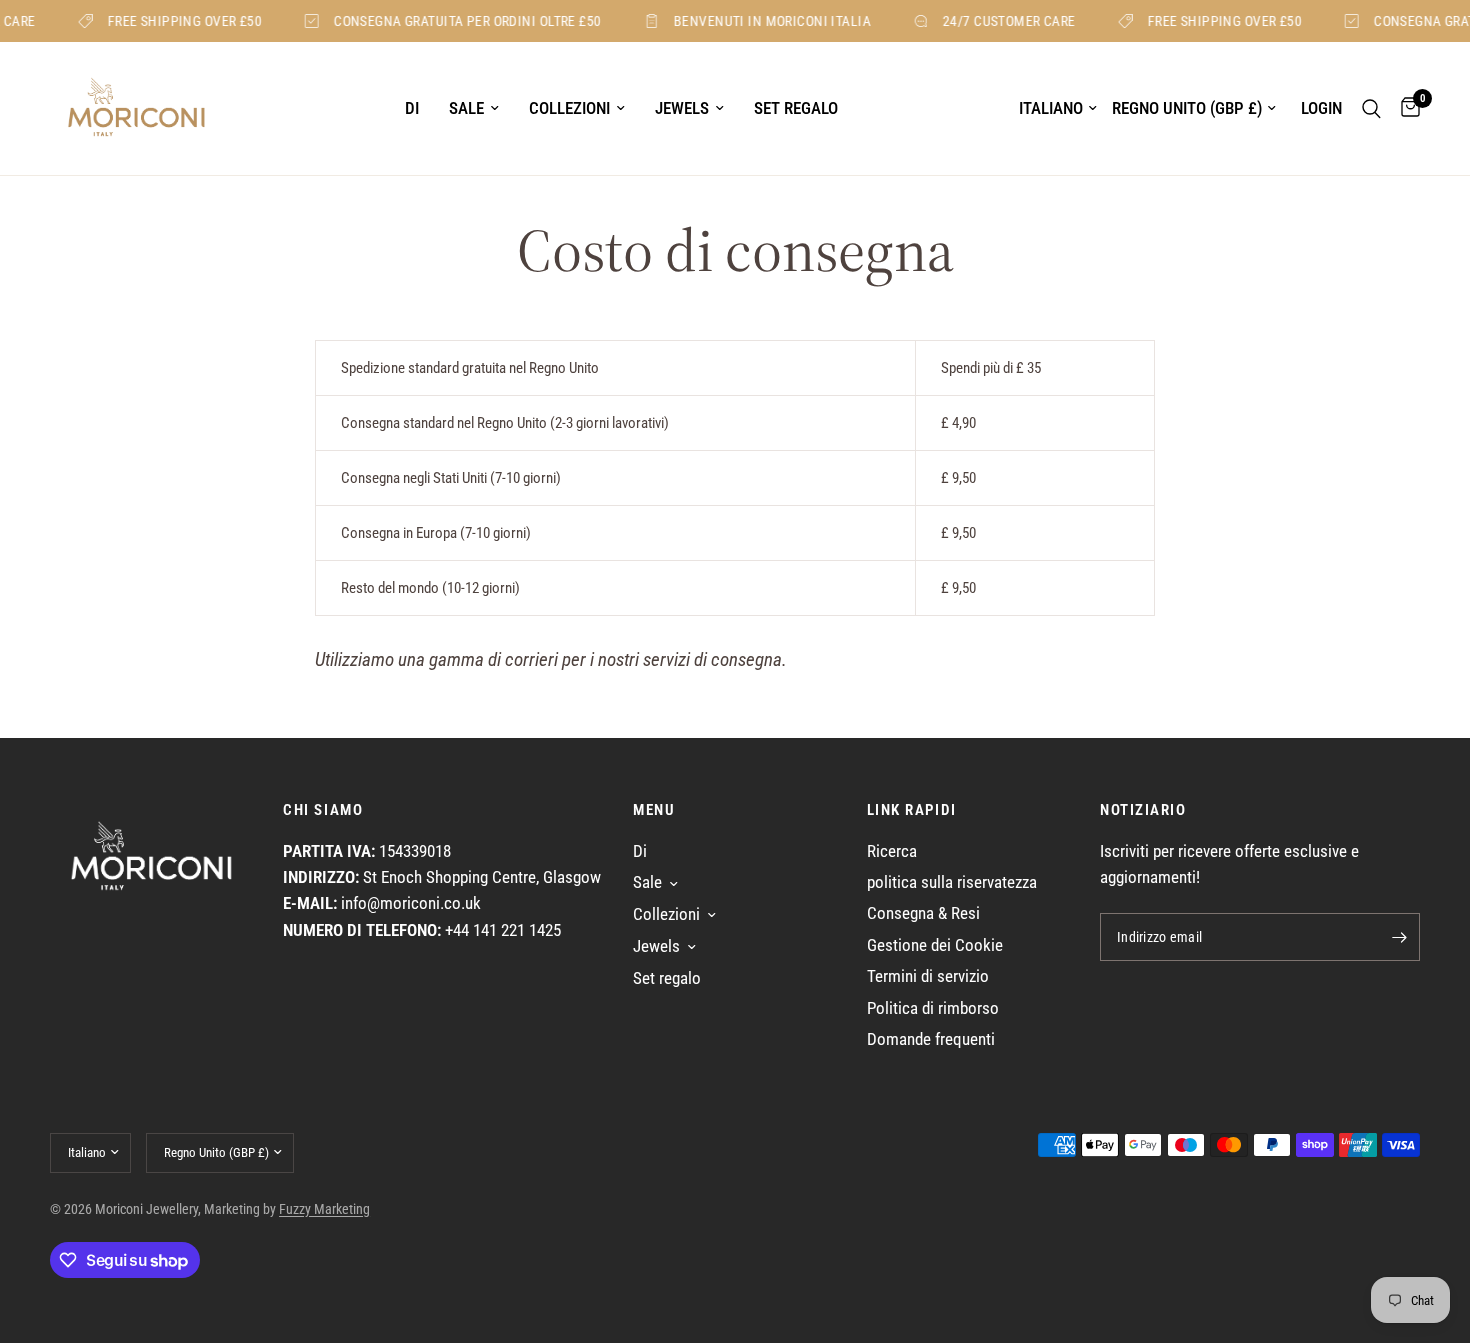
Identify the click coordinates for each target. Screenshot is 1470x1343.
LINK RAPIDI (912, 810)
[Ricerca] (1371, 108)
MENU (654, 810)
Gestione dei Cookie (935, 945)
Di (412, 108)
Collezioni (569, 108)
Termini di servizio (928, 976)
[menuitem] (412, 109)
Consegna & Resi (923, 913)
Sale (466, 108)
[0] (1405, 108)
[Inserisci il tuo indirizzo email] (1400, 937)
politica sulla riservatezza (952, 882)
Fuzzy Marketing (324, 1209)
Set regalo (796, 108)
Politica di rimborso (933, 1008)
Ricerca (892, 851)
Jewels (682, 108)
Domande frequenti (931, 1039)
